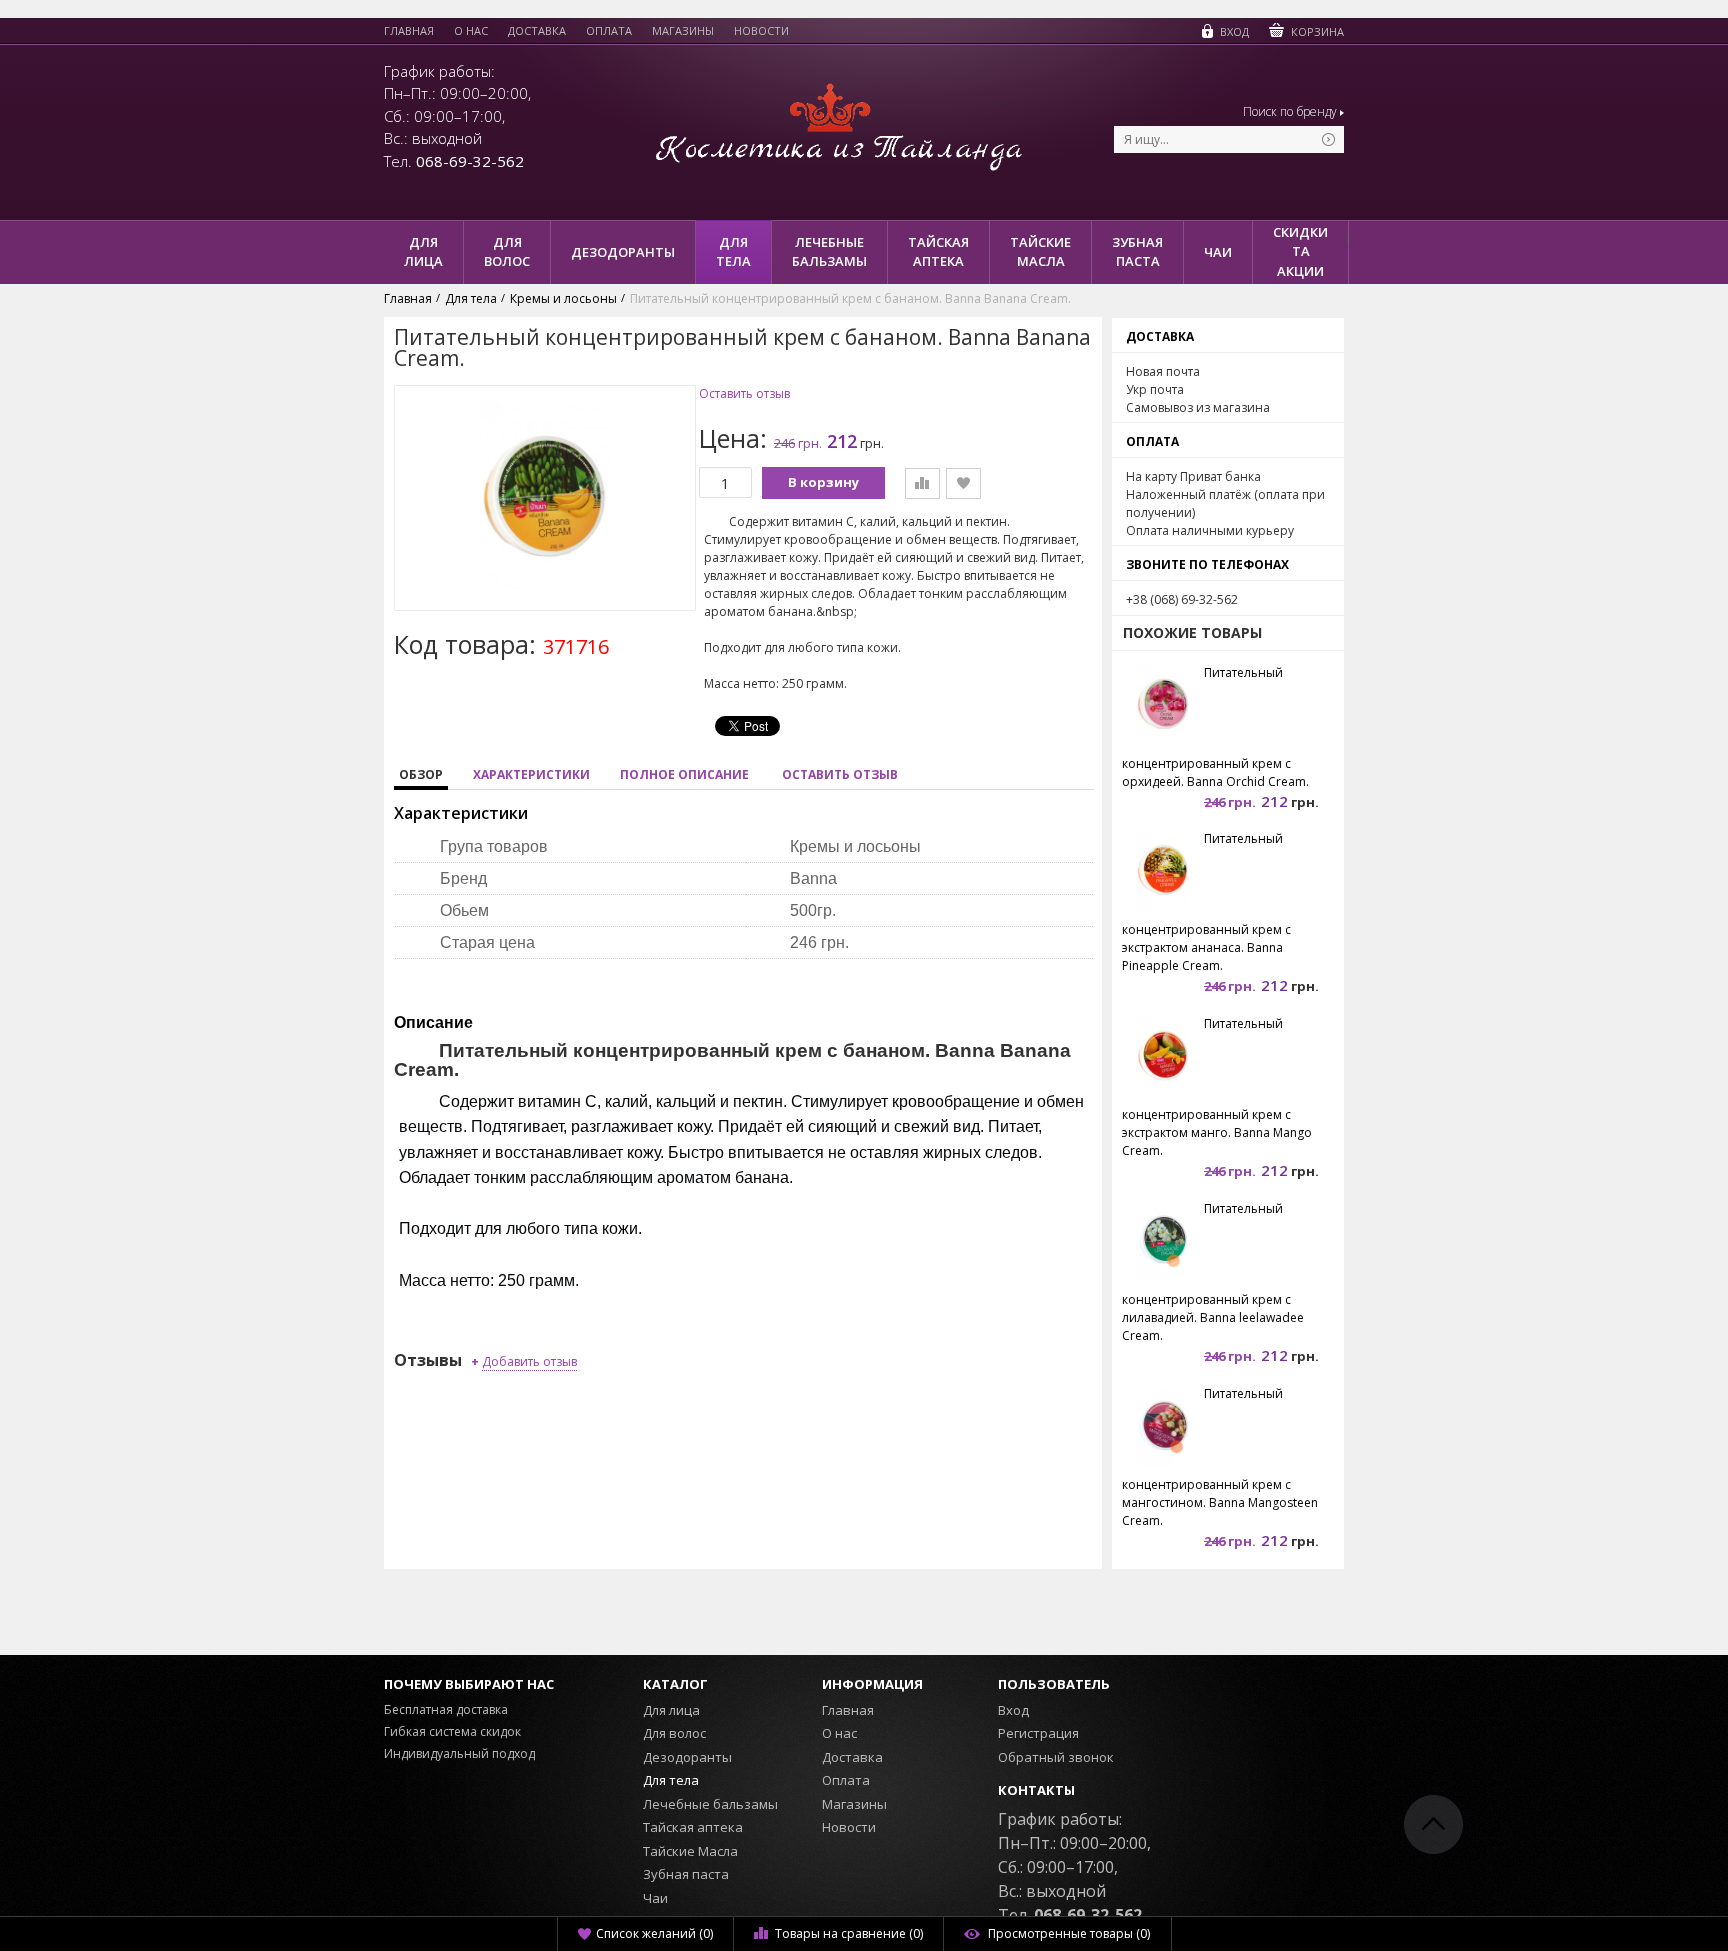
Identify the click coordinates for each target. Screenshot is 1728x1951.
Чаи (655, 1898)
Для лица (671, 1710)
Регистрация (1038, 1733)
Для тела (671, 1780)
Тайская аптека (693, 1827)
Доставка (537, 31)
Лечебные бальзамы (710, 1804)
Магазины (683, 31)
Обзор (421, 774)
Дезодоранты (687, 1757)
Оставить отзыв (744, 394)
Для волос (674, 1733)
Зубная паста (686, 1874)
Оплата (609, 31)
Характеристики (531, 774)
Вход (1013, 1710)
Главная (409, 31)
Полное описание (684, 774)
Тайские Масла (690, 1851)
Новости (761, 31)
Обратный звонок (1056, 1757)
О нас (471, 31)
